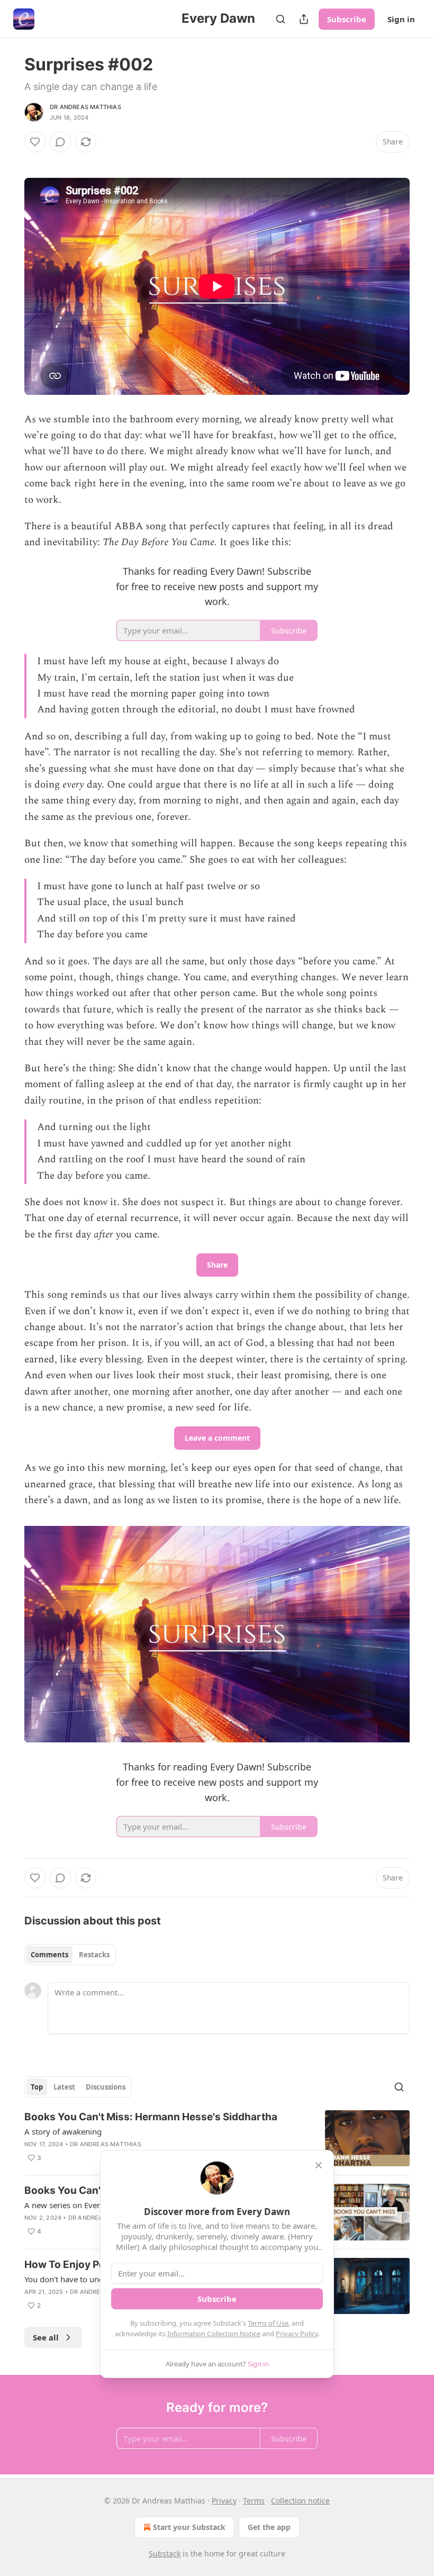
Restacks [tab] (94, 1955)
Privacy (224, 2501)
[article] (217, 2139)
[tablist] (70, 1955)
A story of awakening (63, 2131)
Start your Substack (189, 2527)
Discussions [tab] (106, 2087)
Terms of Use (268, 2323)
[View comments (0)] (60, 142)
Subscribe (347, 19)
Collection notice (300, 2501)
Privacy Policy (297, 2334)
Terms (254, 2501)
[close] (319, 2165)
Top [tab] (37, 2087)
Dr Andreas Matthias (85, 107)
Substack (165, 2554)
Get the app (269, 2527)
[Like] (35, 142)
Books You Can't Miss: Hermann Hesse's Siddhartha (151, 2117)
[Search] (281, 19)
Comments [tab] (49, 1955)
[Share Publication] (304, 19)
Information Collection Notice (214, 2334)
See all (46, 2337)
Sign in (401, 19)
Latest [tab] (64, 2087)
